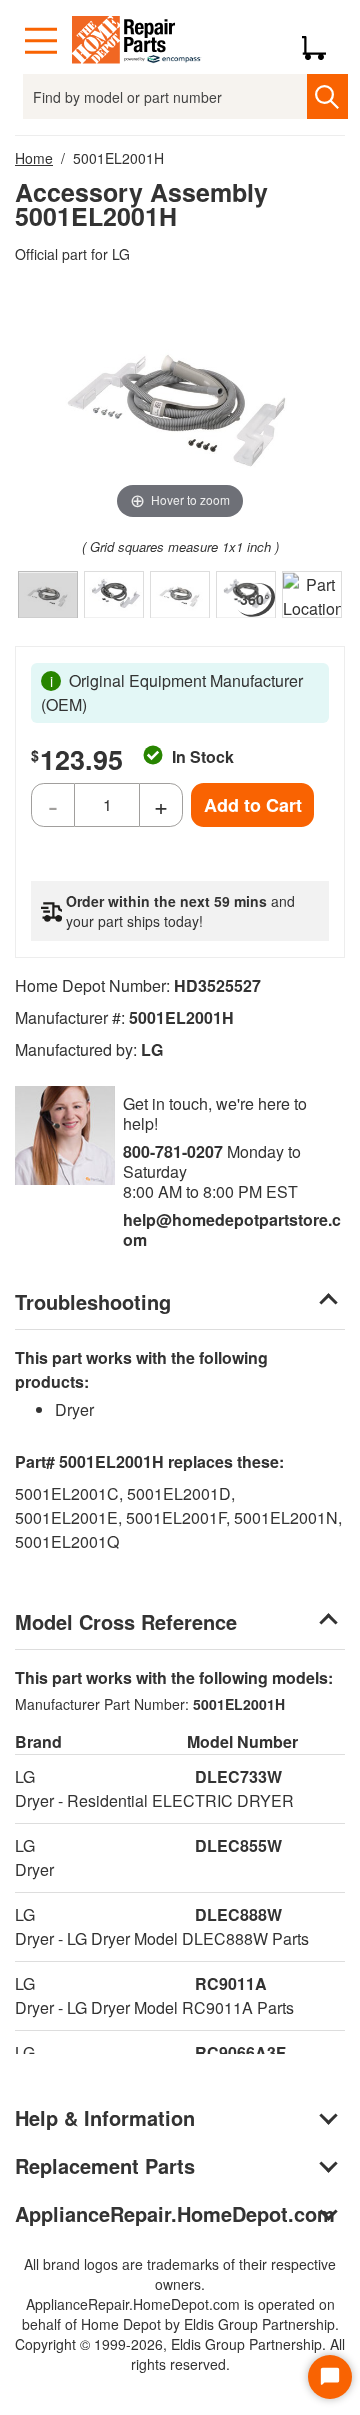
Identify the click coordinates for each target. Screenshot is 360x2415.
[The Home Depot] (137, 41)
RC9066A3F (240, 2052)
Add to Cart (253, 805)
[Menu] (41, 41)
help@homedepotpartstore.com (232, 1229)
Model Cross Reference (126, 1621)
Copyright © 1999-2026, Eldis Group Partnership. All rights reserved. (180, 2354)
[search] (327, 96)
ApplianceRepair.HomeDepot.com (175, 2213)
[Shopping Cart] (321, 41)
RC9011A (231, 1983)
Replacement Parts (105, 2165)
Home (34, 158)
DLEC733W (238, 1776)
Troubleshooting (93, 1301)
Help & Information (105, 2117)
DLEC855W (238, 1845)
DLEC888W (238, 1914)
